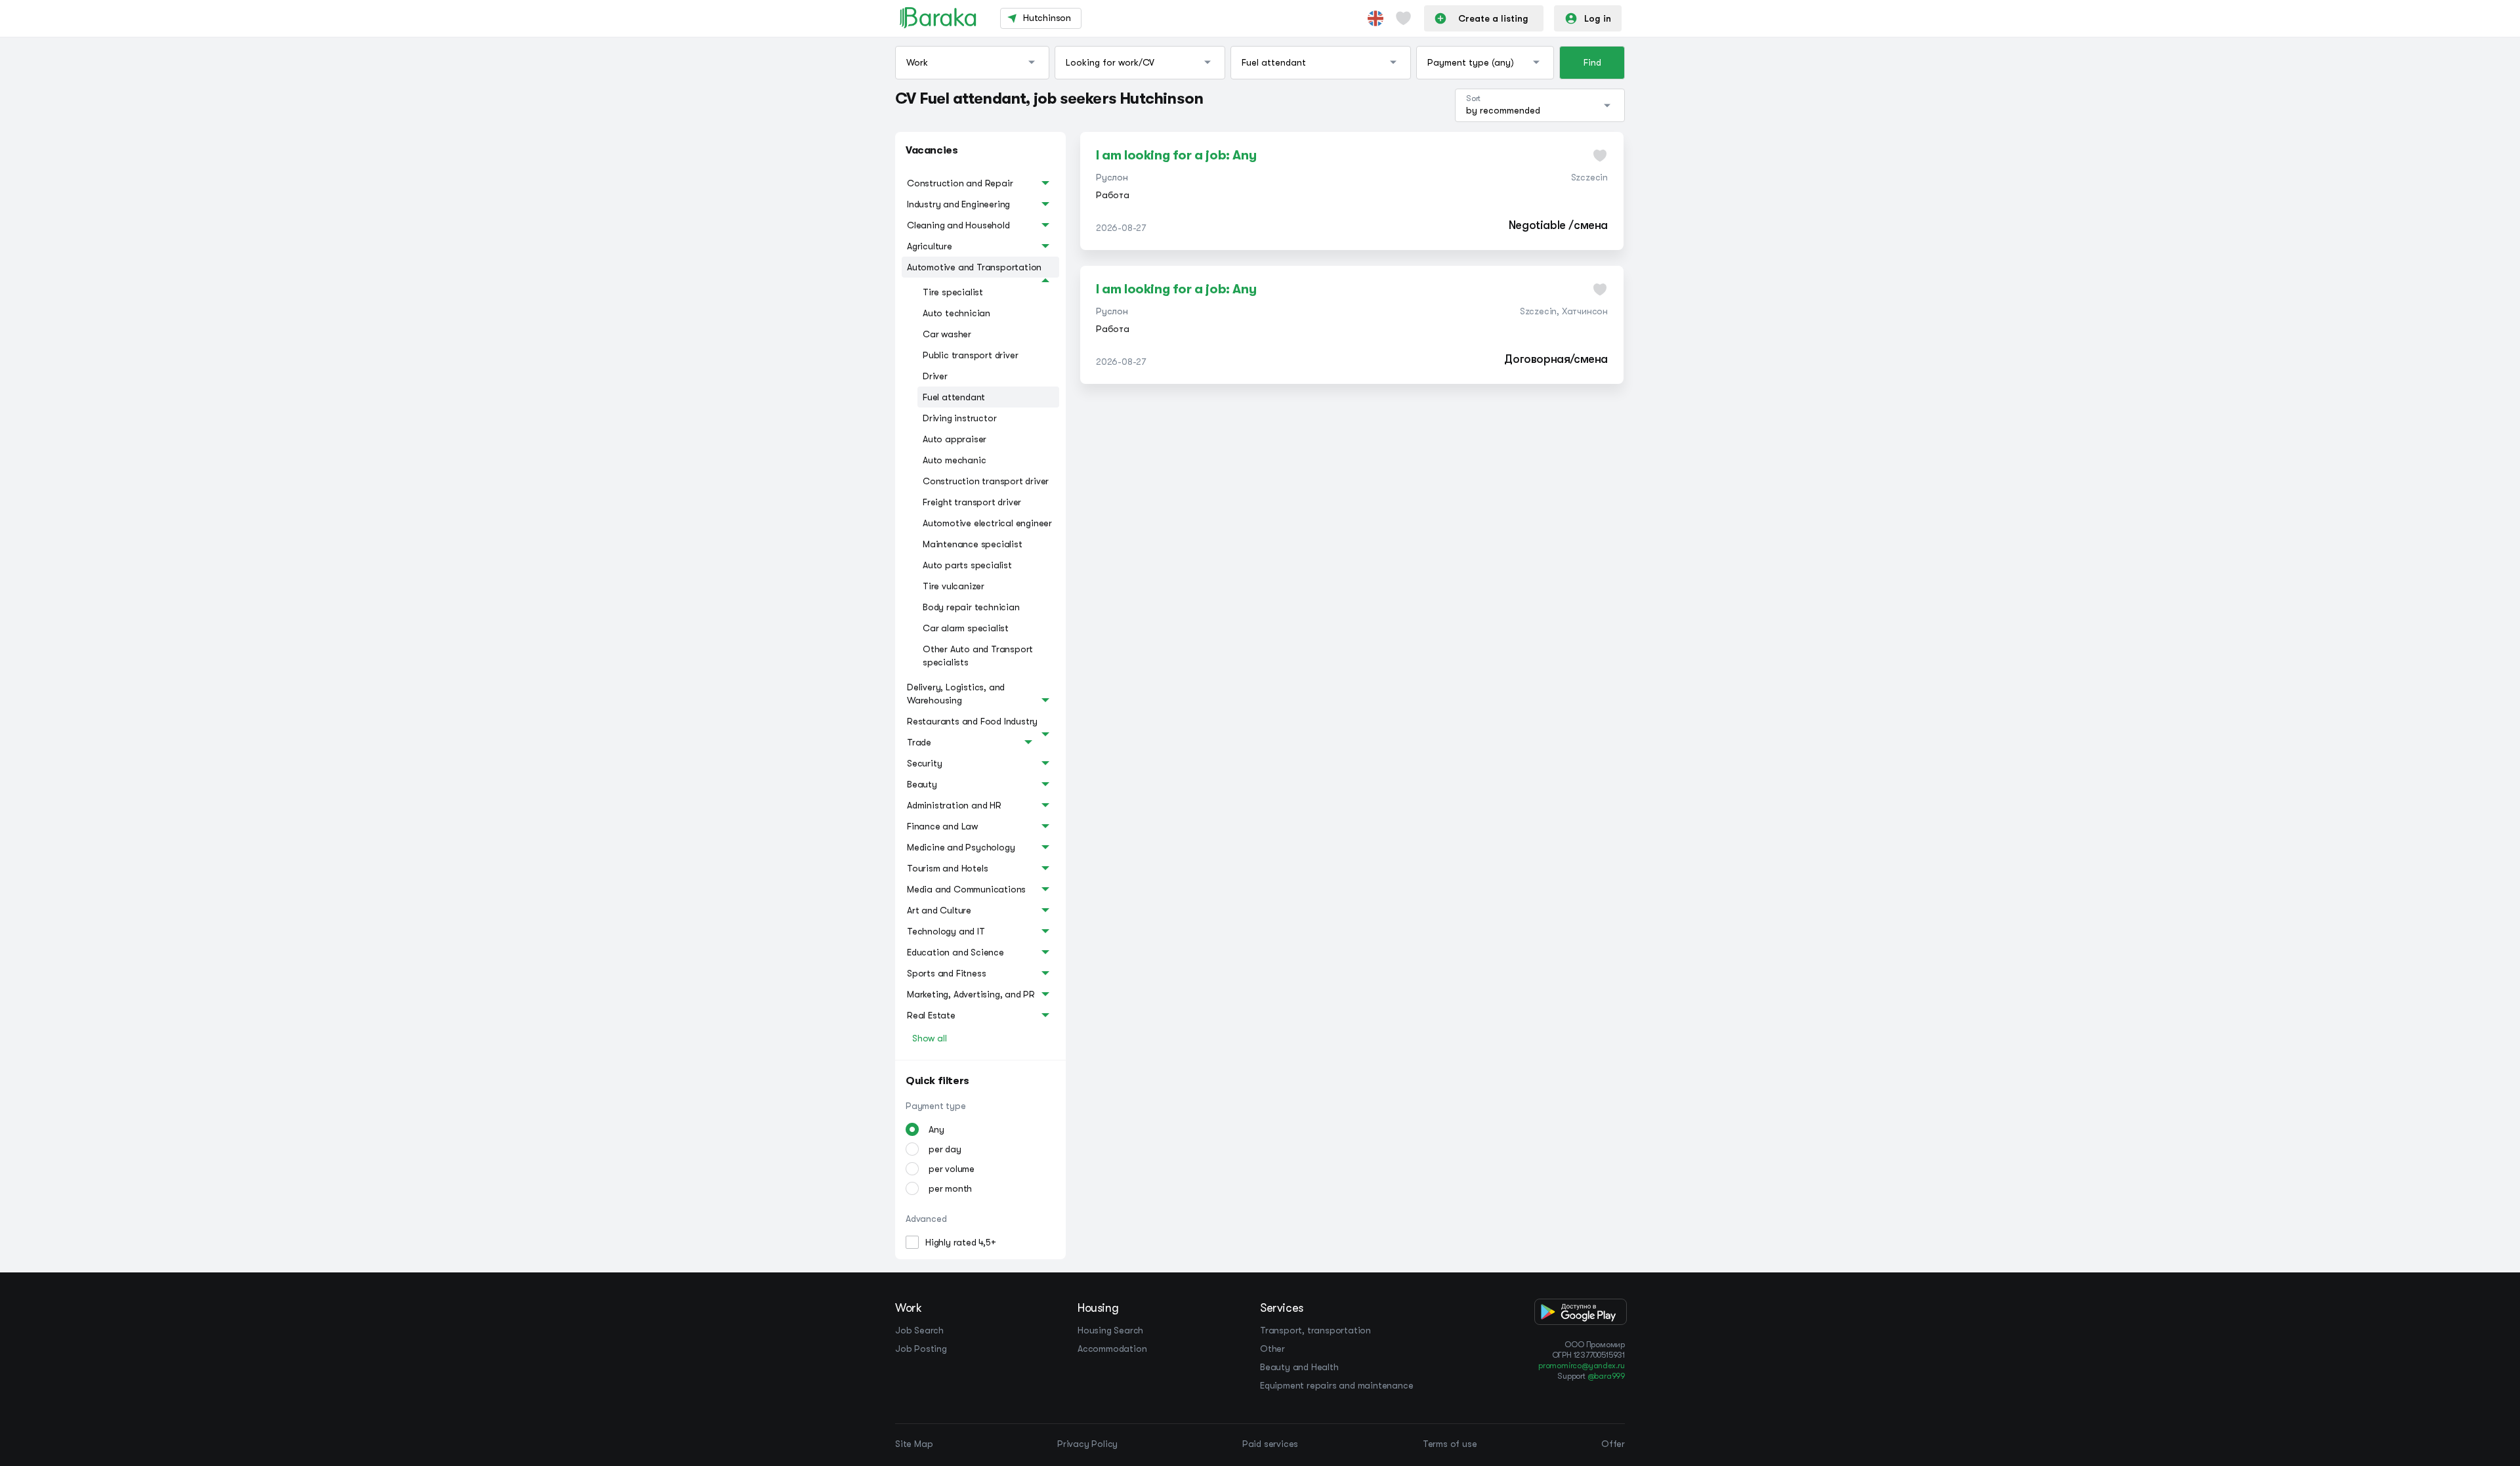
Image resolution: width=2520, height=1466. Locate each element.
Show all (929, 1038)
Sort (1473, 98)
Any (936, 1129)
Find (1592, 62)
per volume (952, 1169)
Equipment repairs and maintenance (1336, 1385)
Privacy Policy (1087, 1444)
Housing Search (1110, 1330)
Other (1272, 1349)
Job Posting (921, 1349)
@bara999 (1606, 1376)
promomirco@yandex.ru (1582, 1366)
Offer (1613, 1444)
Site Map (914, 1444)
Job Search (919, 1330)
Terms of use (1450, 1444)
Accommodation (1112, 1349)
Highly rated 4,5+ (961, 1242)
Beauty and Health (1299, 1367)
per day (945, 1149)
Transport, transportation (1315, 1330)
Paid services (1270, 1444)
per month (950, 1188)
